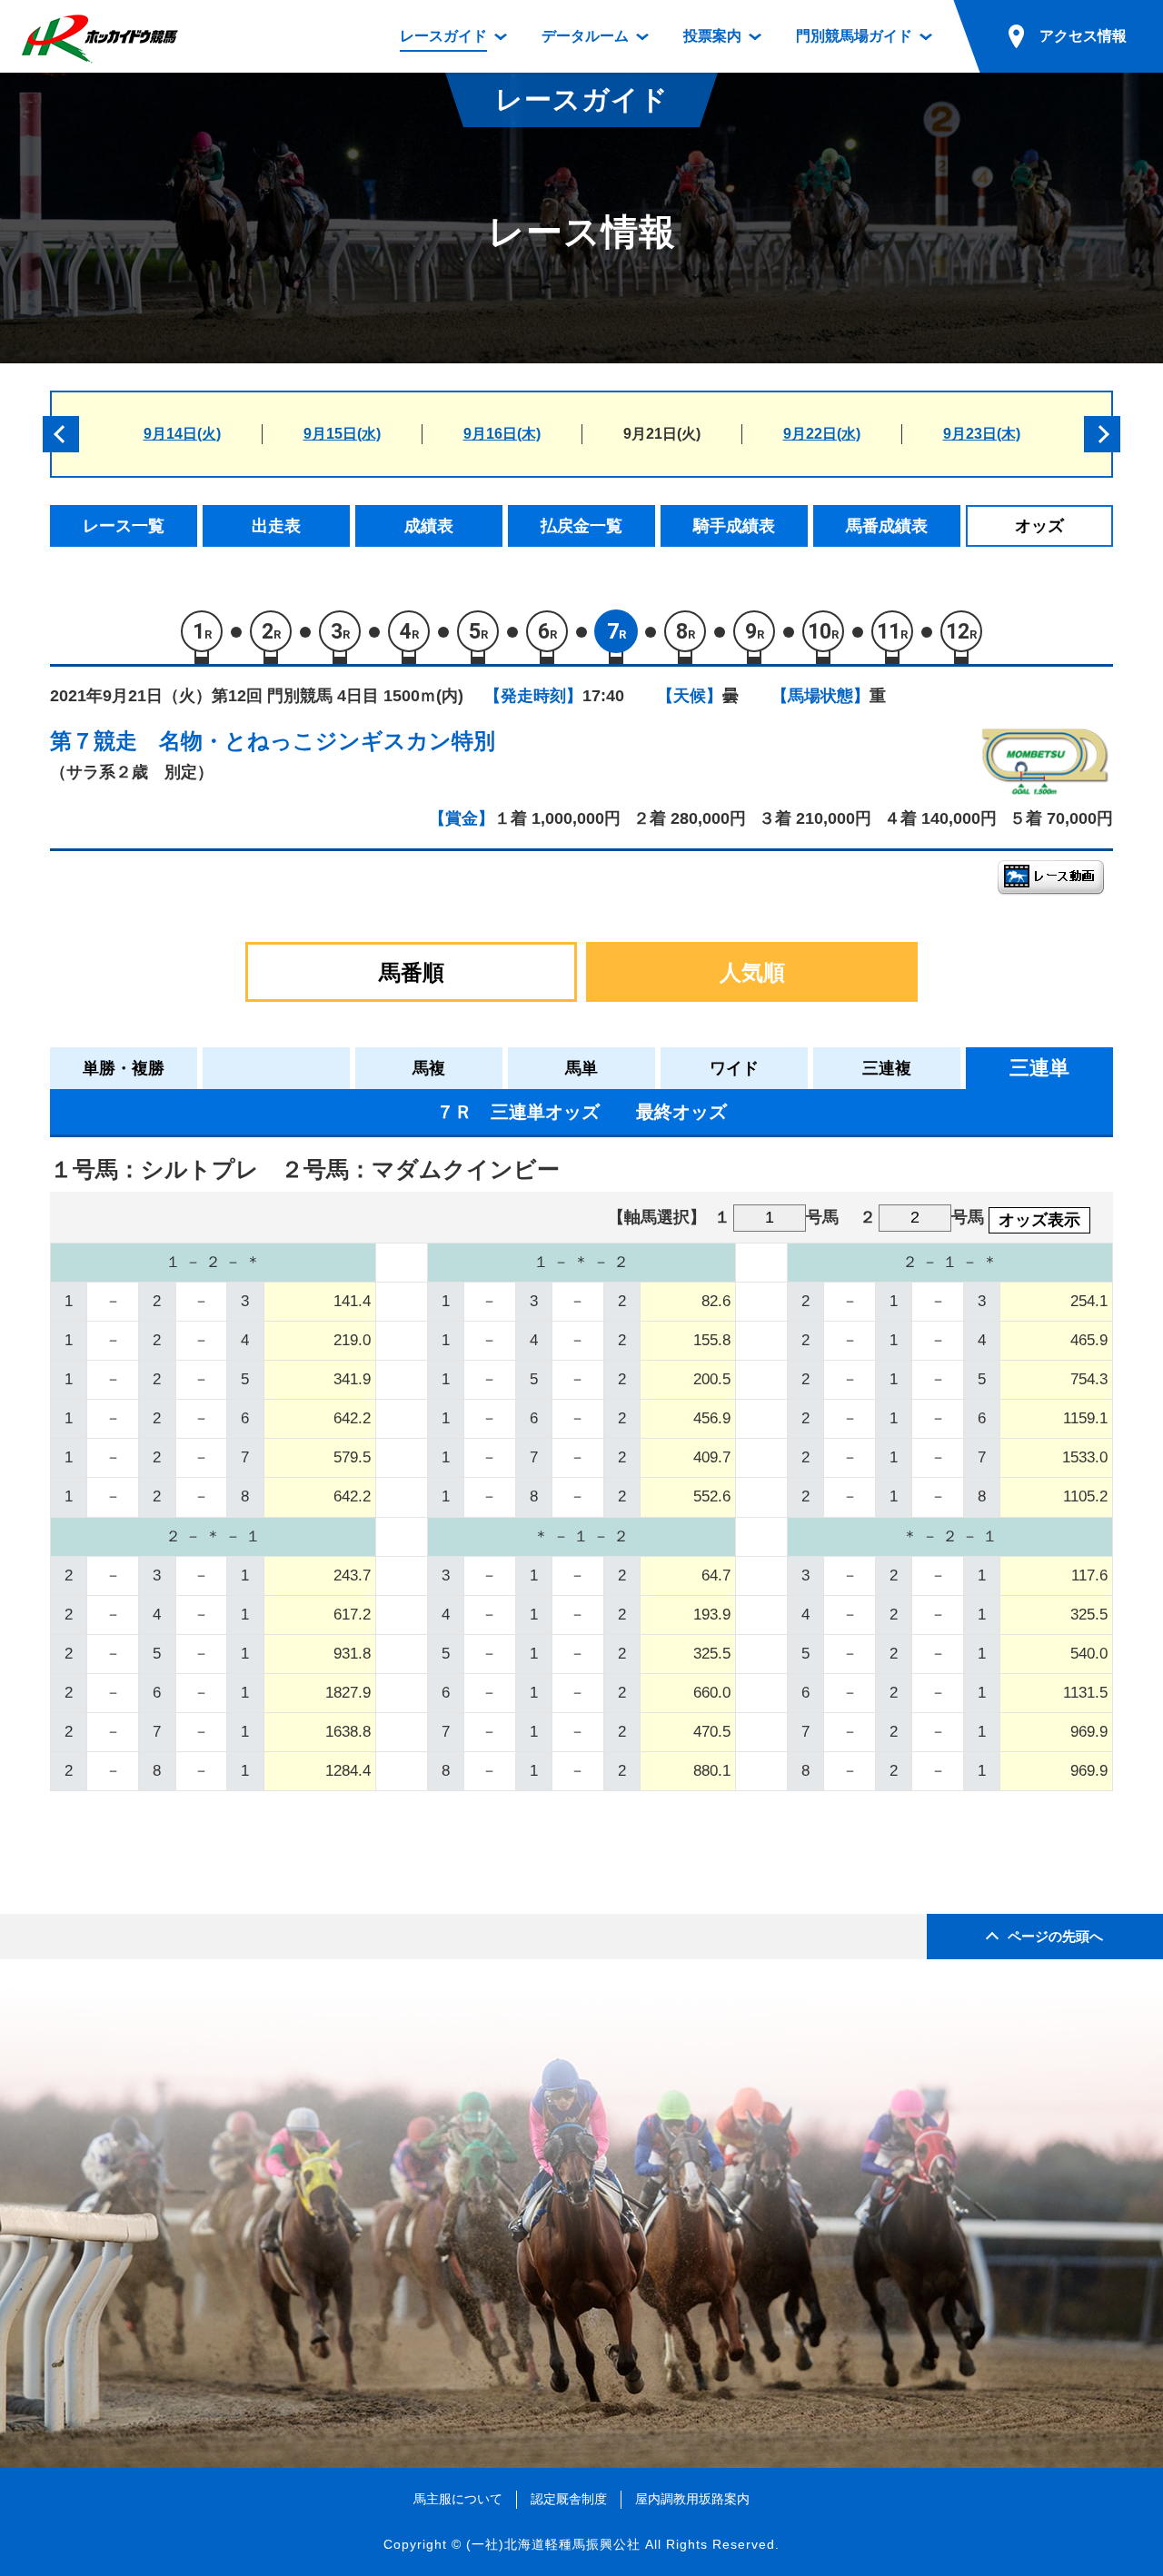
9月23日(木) (982, 434)
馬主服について (458, 2499)
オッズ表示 (1039, 1220)
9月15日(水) (342, 434)
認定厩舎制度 (569, 2499)
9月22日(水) (822, 434)
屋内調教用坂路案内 (692, 2499)
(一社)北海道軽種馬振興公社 (553, 2544)
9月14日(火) (182, 434)
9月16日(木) (502, 434)
